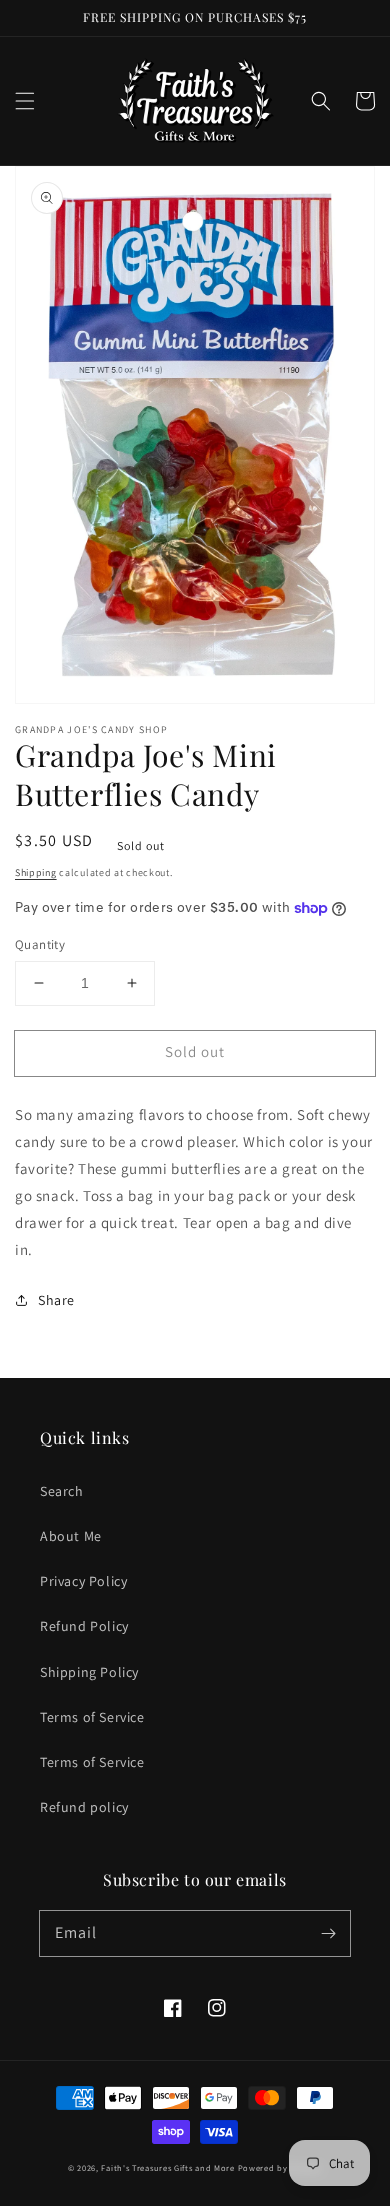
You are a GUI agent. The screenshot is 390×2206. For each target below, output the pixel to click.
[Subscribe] (328, 1933)
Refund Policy (84, 1626)
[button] (25, 101)
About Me (71, 1536)
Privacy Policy (83, 1581)
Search (62, 1491)
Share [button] (56, 1300)
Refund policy (84, 1807)
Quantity (40, 944)
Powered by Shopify (280, 2167)
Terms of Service (92, 1717)
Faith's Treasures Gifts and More (167, 2167)
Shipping (36, 872)
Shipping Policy (89, 1672)
